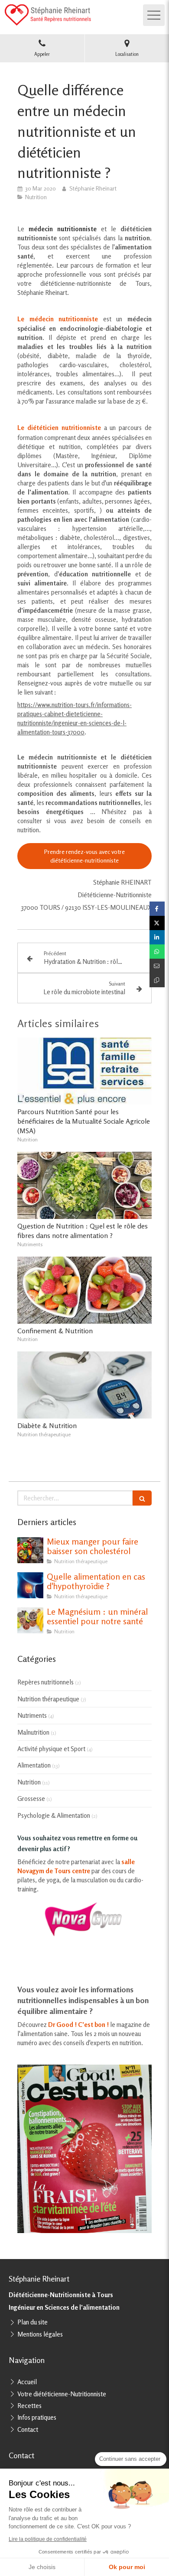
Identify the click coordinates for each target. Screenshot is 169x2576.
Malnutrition (33, 1732)
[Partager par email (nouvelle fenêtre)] (157, 966)
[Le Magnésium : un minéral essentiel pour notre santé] (30, 1620)
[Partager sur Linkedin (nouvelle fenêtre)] (157, 937)
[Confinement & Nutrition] (84, 1290)
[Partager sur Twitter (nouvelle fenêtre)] (157, 923)
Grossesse (31, 1799)
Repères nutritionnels (45, 1682)
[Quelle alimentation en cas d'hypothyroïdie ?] (30, 1585)
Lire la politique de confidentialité (48, 2539)
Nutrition (29, 1782)
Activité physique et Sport (51, 1749)
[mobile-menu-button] (154, 15)
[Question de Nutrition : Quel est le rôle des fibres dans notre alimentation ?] (84, 1185)
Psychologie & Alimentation (54, 1815)
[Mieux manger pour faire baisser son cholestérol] (30, 1550)
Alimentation (34, 1765)
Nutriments (32, 1715)
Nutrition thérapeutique (48, 1699)
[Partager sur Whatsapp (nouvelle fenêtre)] (157, 952)
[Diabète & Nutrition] (84, 1385)
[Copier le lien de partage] (157, 980)
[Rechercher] (142, 1498)
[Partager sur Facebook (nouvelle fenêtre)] (157, 909)
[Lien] (84, 1919)
